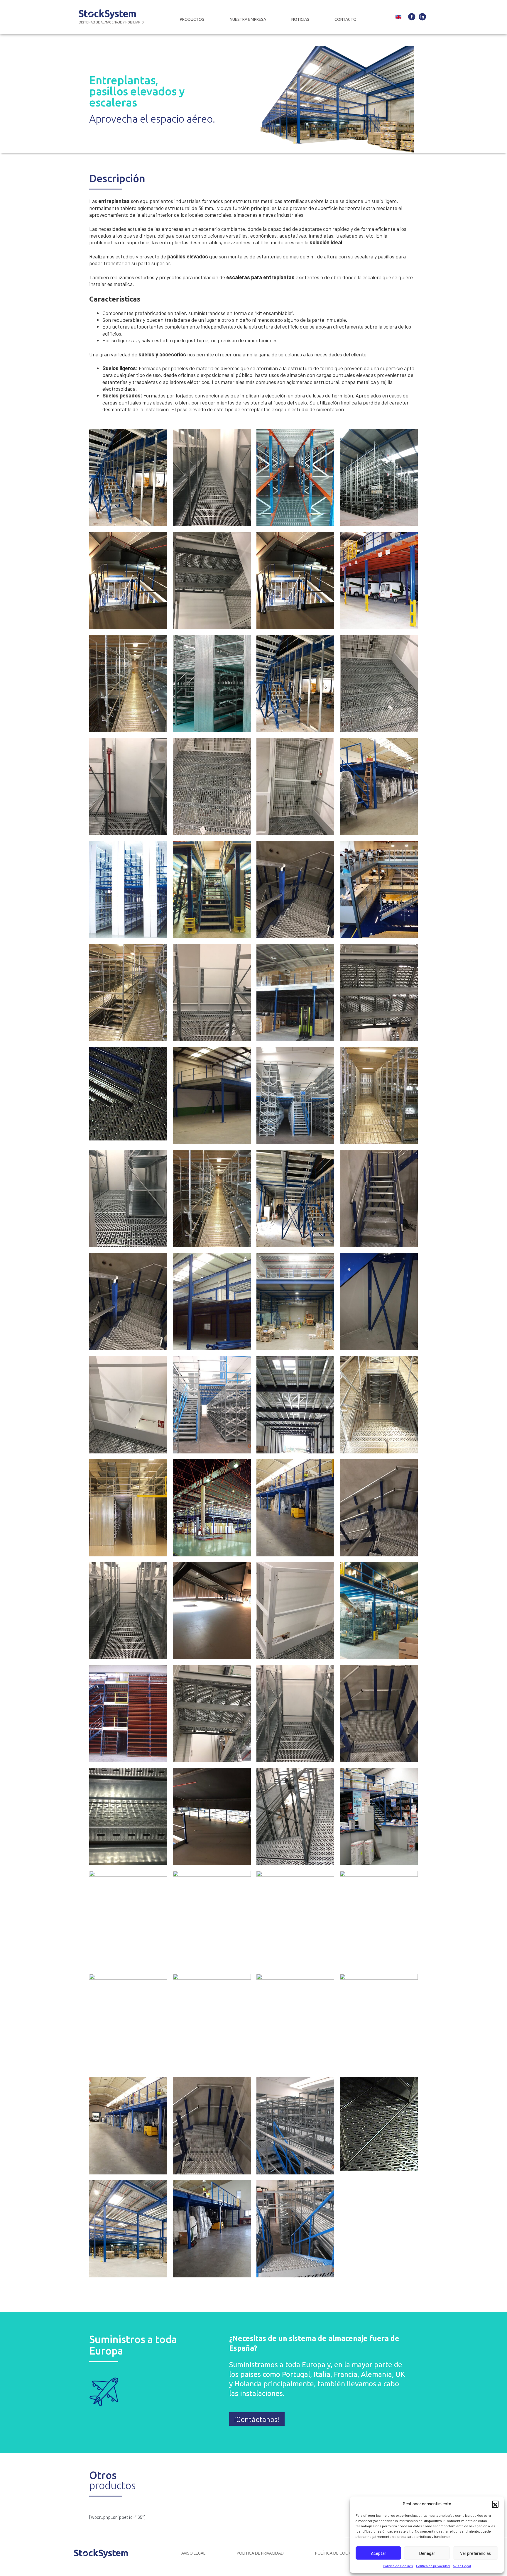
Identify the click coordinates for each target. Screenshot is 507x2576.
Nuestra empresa (248, 19)
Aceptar (378, 2553)
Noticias (300, 19)
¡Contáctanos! (257, 2419)
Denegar (427, 2553)
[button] (495, 2504)
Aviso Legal (462, 2566)
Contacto (345, 19)
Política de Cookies (398, 2566)
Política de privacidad (433, 2566)
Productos (192, 19)
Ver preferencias (475, 2553)
